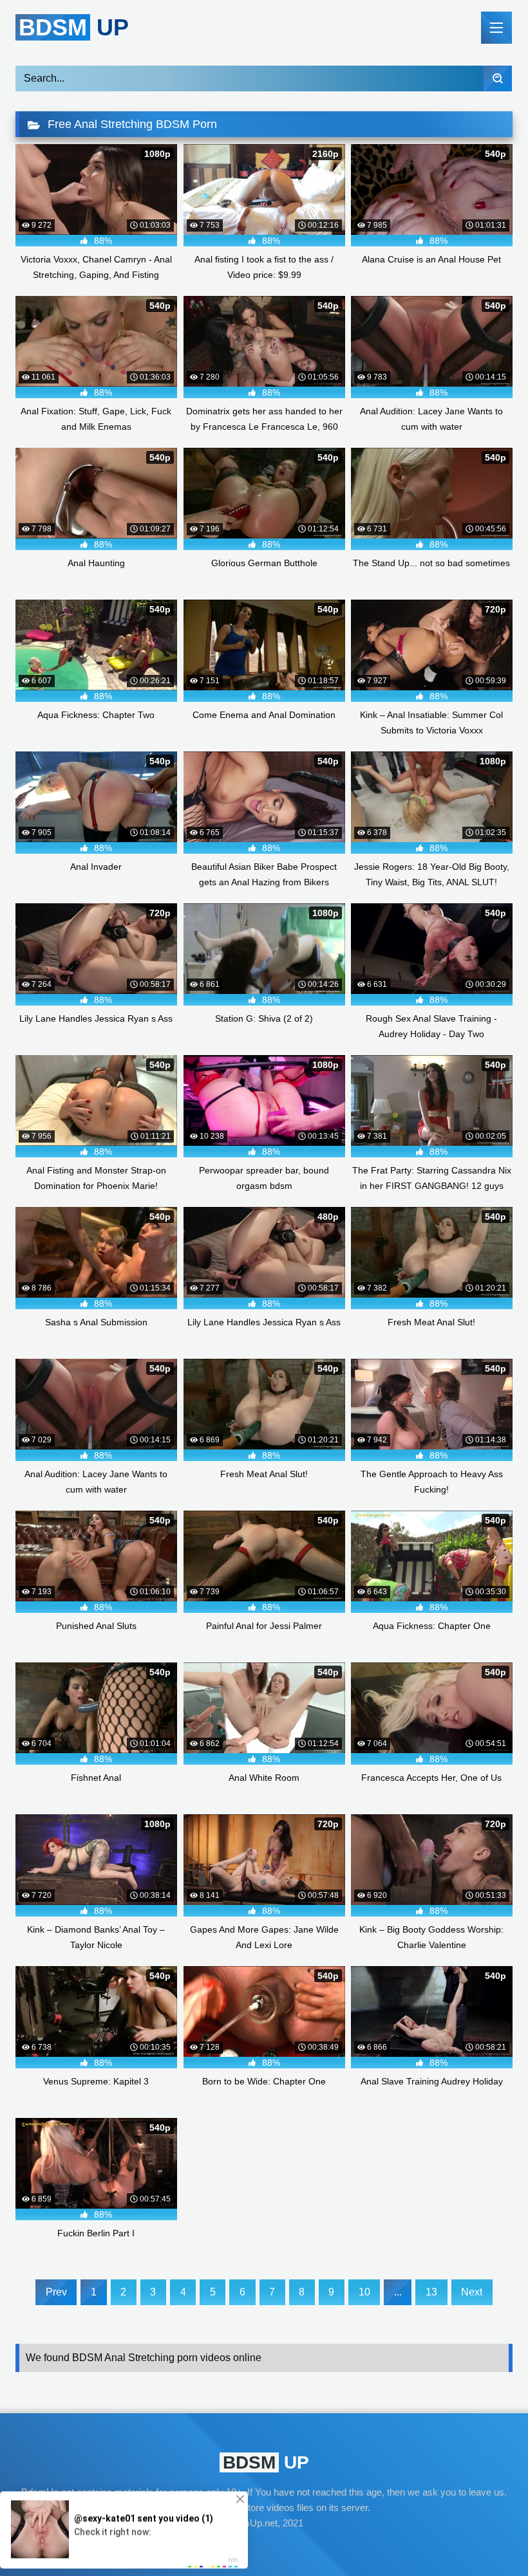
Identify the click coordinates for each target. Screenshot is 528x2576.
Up (74, 27)
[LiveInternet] (264, 2548)
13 (431, 2292)
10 (364, 2292)
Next (472, 2292)
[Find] (497, 78)
